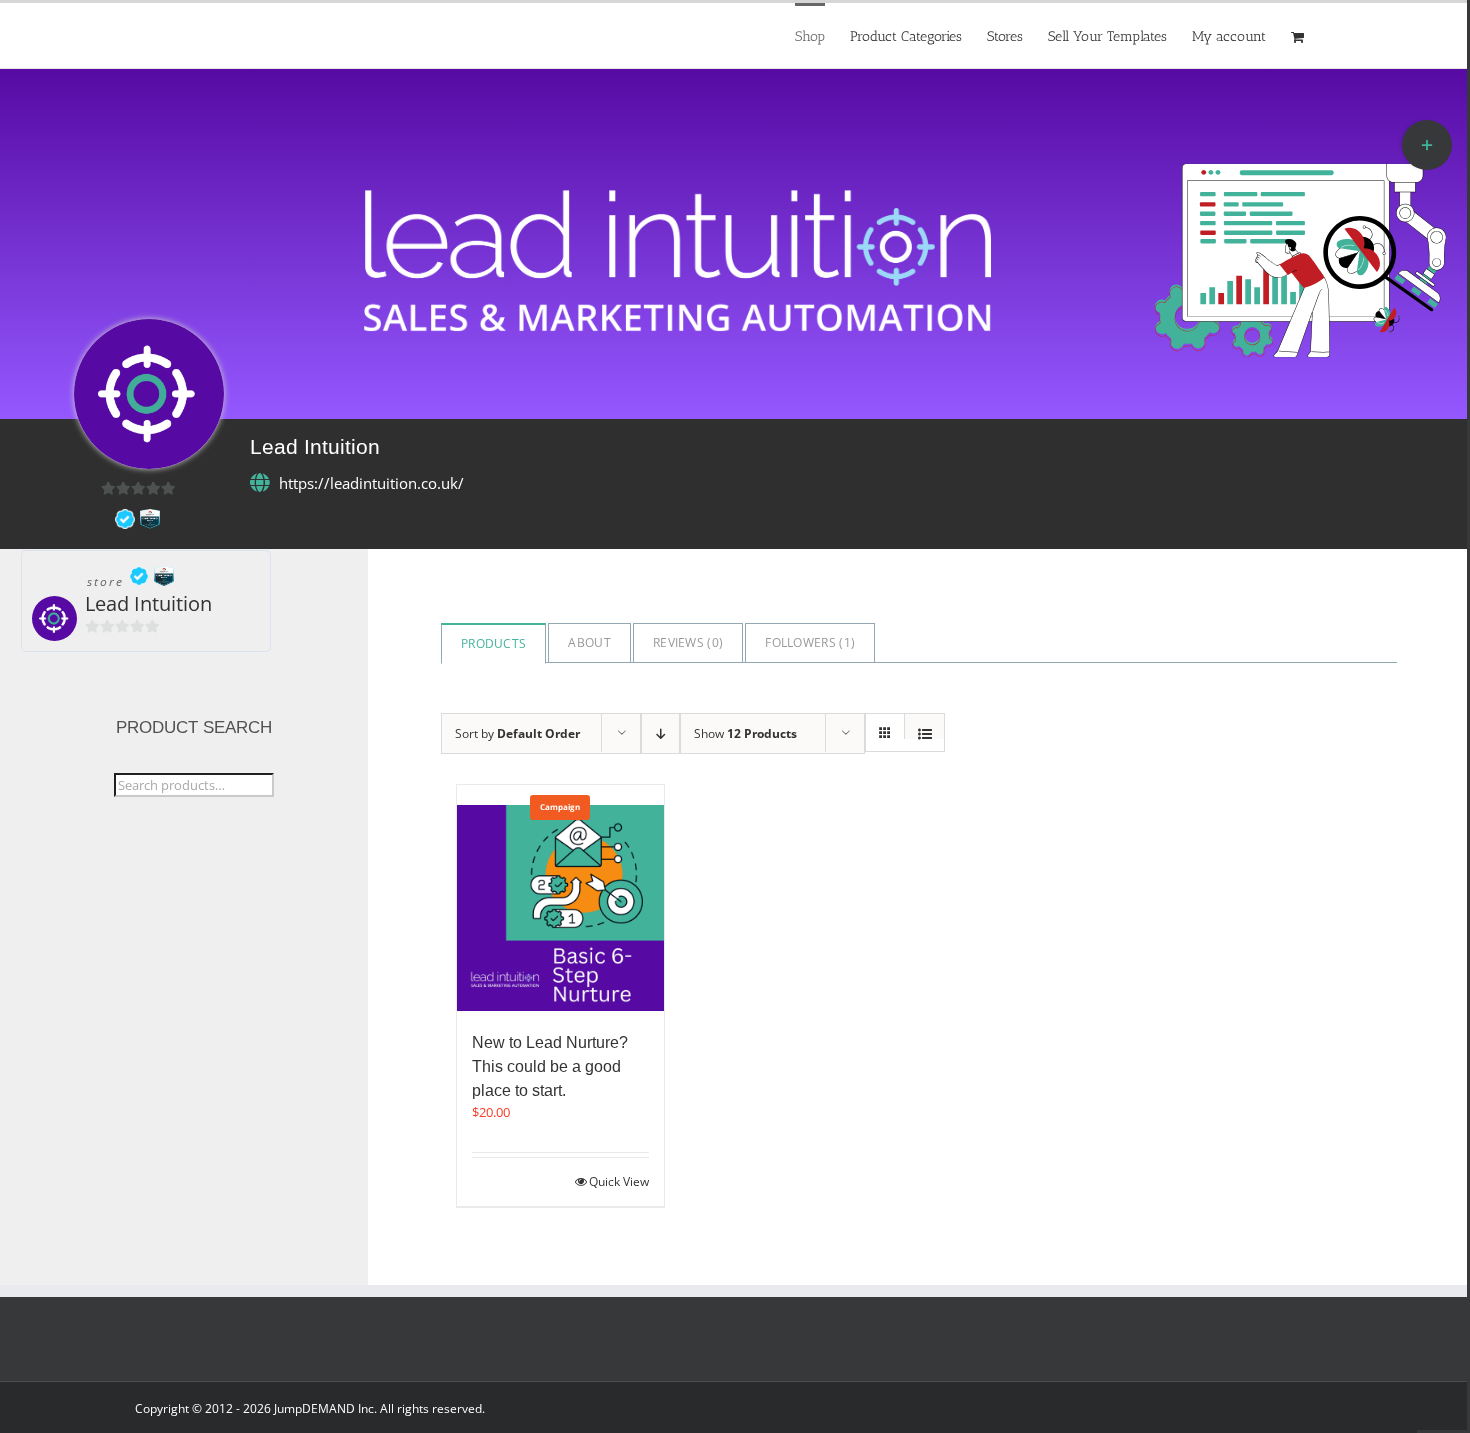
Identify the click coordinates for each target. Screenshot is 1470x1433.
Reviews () (688, 642)
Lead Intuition (148, 603)
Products (493, 643)
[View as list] (924, 733)
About (589, 642)
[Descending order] (660, 733)
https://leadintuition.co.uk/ (371, 483)
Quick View (619, 1181)
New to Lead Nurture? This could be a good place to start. (550, 1066)
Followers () (810, 642)
